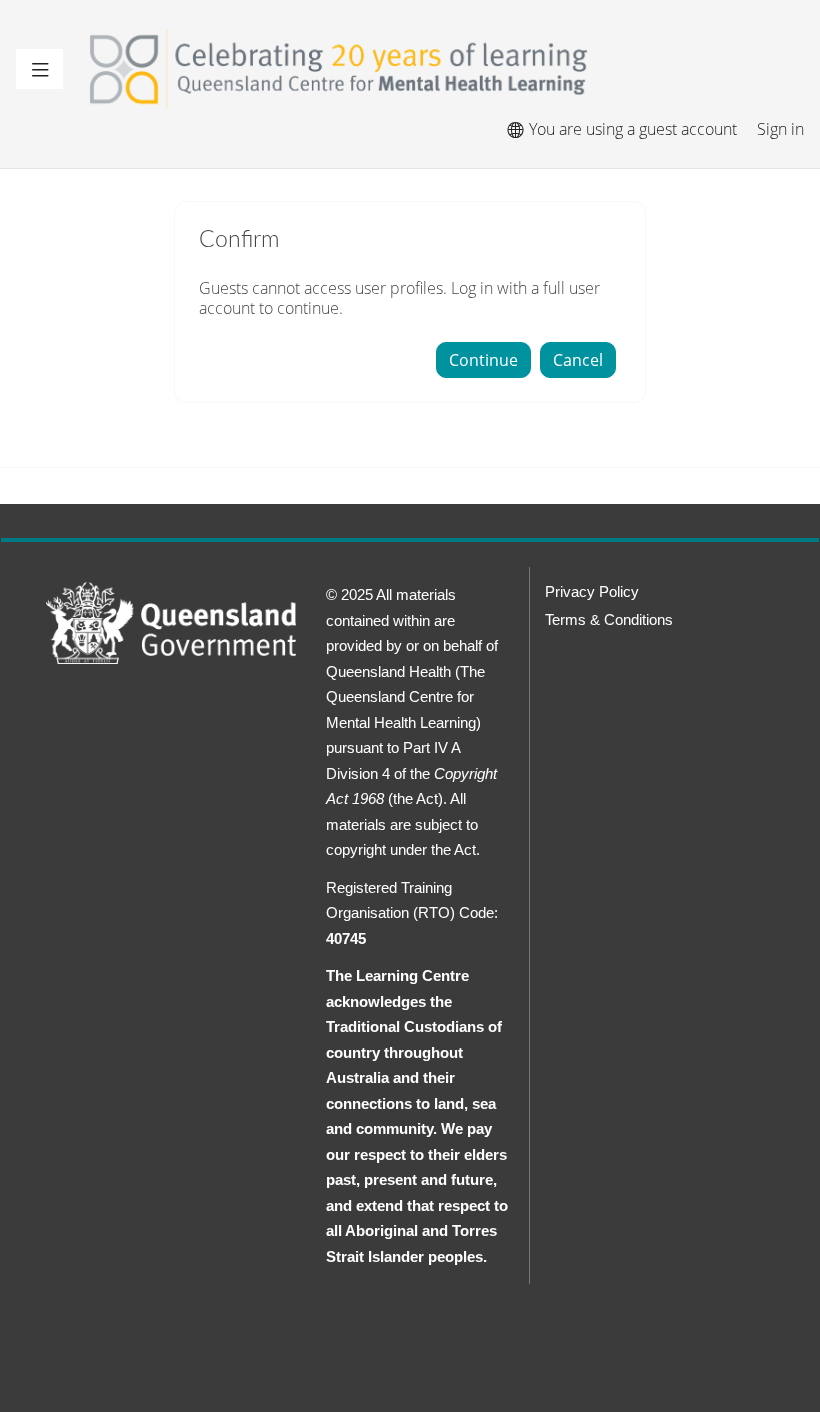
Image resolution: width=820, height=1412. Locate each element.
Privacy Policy (592, 591)
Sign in (780, 129)
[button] (39, 69)
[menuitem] (514, 129)
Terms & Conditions (609, 619)
